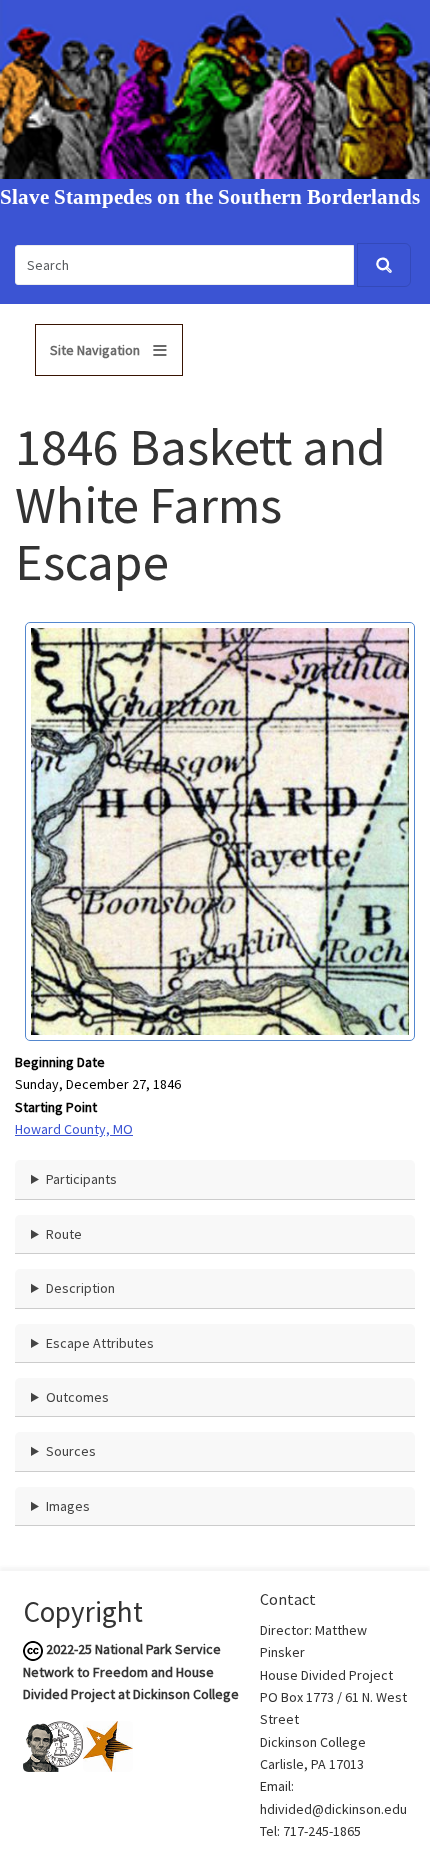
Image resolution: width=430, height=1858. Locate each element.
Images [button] (68, 1506)
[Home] (215, 88)
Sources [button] (71, 1451)
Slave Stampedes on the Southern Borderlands (210, 197)
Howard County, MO (74, 1129)
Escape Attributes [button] (100, 1343)
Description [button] (80, 1288)
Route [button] (64, 1234)
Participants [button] (81, 1179)
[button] (220, 830)
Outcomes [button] (77, 1397)
